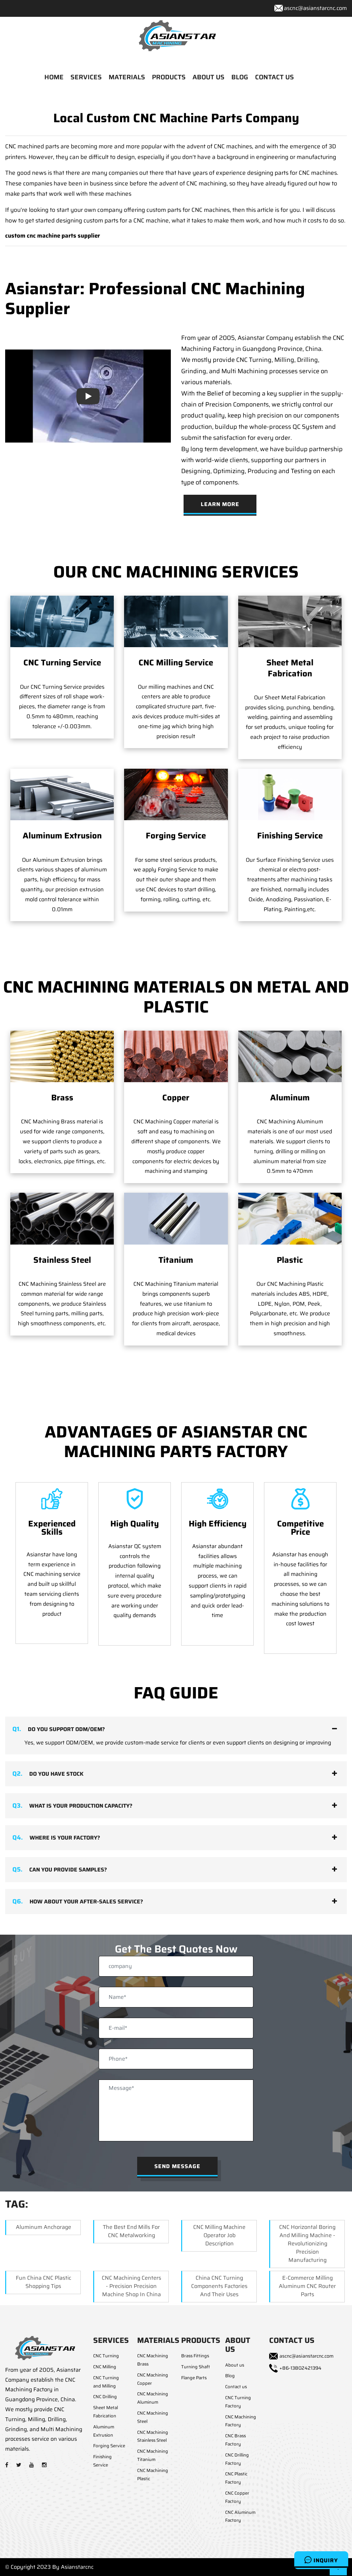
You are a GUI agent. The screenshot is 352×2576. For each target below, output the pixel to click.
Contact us (236, 2387)
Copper (176, 1098)
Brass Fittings (195, 2356)
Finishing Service (290, 836)
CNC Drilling (105, 2397)
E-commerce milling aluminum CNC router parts (307, 2286)
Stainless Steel (62, 1260)
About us (235, 2365)
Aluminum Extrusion (62, 836)
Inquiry (325, 2560)
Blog (230, 2376)
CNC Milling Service (176, 663)
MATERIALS (127, 77)
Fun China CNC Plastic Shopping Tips (43, 2282)
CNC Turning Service (62, 663)
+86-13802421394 (300, 2368)
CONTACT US (274, 77)
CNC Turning (106, 2356)
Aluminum (290, 1098)
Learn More (220, 504)
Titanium (176, 1260)
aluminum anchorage (43, 2227)
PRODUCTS (169, 77)
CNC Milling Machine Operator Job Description (219, 2235)
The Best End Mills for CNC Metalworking (131, 2231)
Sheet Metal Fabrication (290, 668)
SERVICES (86, 77)
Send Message (177, 2166)
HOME (54, 77)
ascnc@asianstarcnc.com (315, 8)
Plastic (290, 1260)
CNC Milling (105, 2367)
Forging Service (176, 836)
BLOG (240, 77)
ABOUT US (208, 77)
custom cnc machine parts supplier (53, 236)
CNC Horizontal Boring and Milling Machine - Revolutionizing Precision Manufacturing (307, 2243)
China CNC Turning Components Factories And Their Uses (219, 2286)
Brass (62, 1098)
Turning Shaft (196, 2367)
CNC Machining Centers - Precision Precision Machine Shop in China (131, 2286)
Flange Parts (194, 2378)
